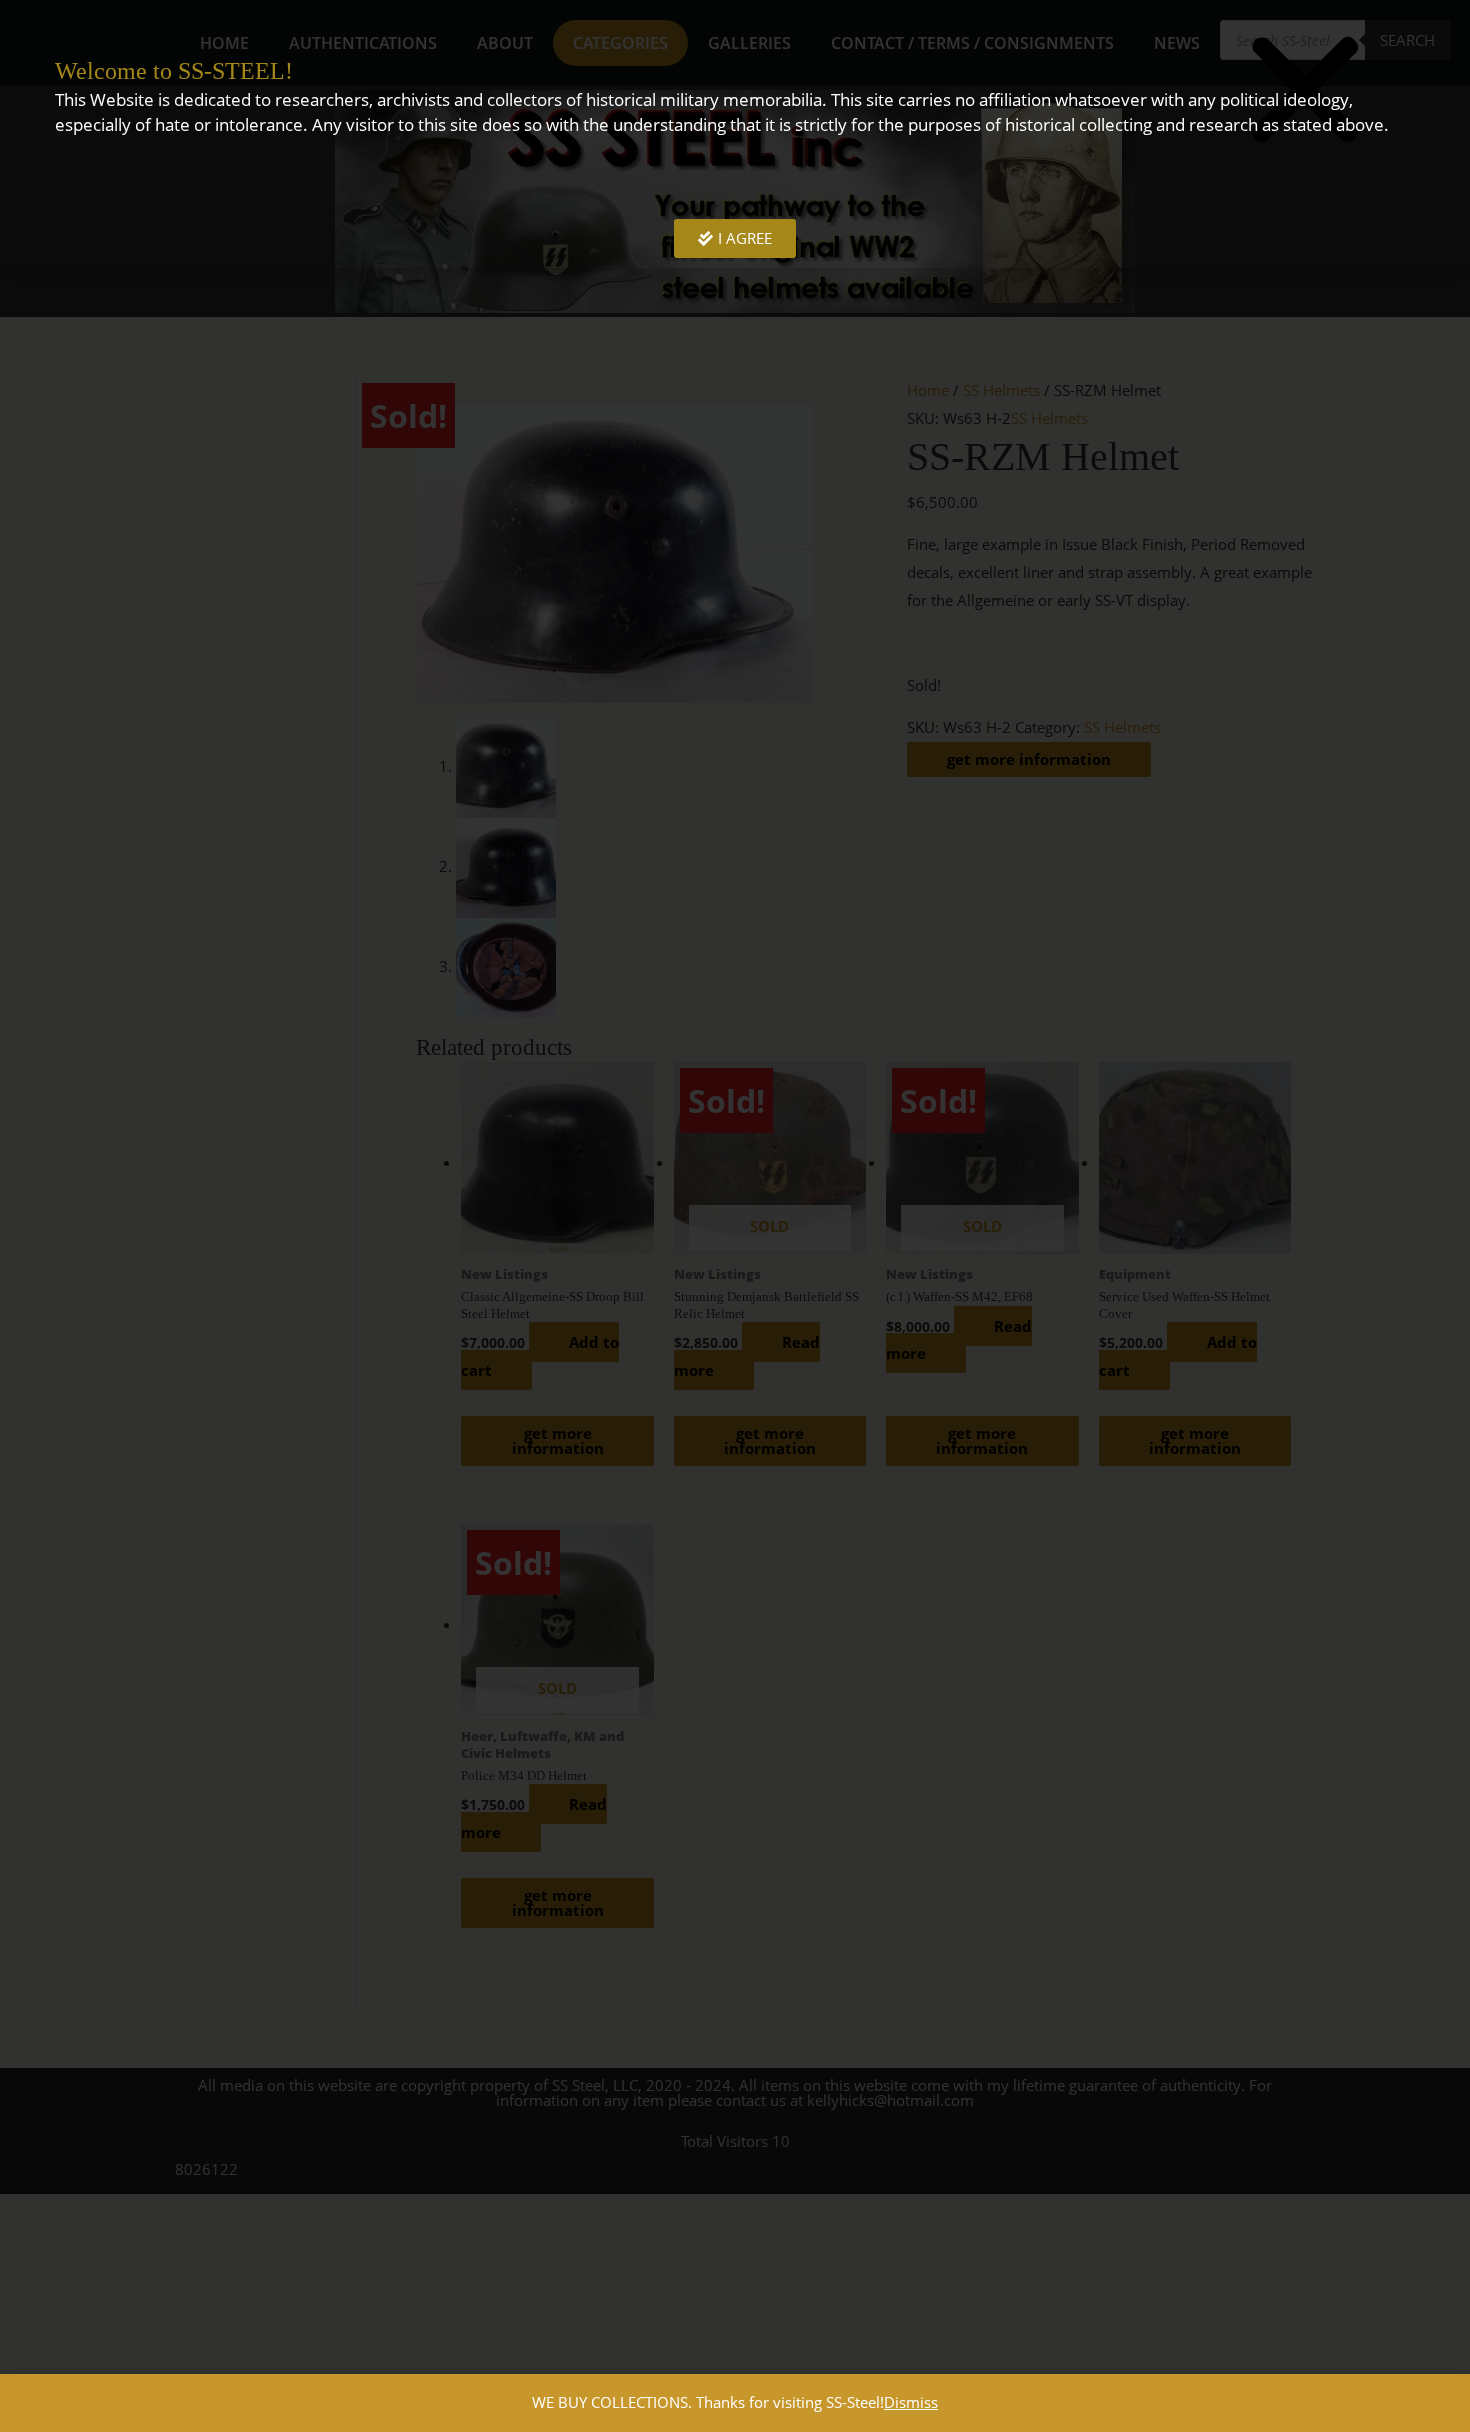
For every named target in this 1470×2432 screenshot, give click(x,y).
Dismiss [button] (911, 2402)
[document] (735, 1216)
